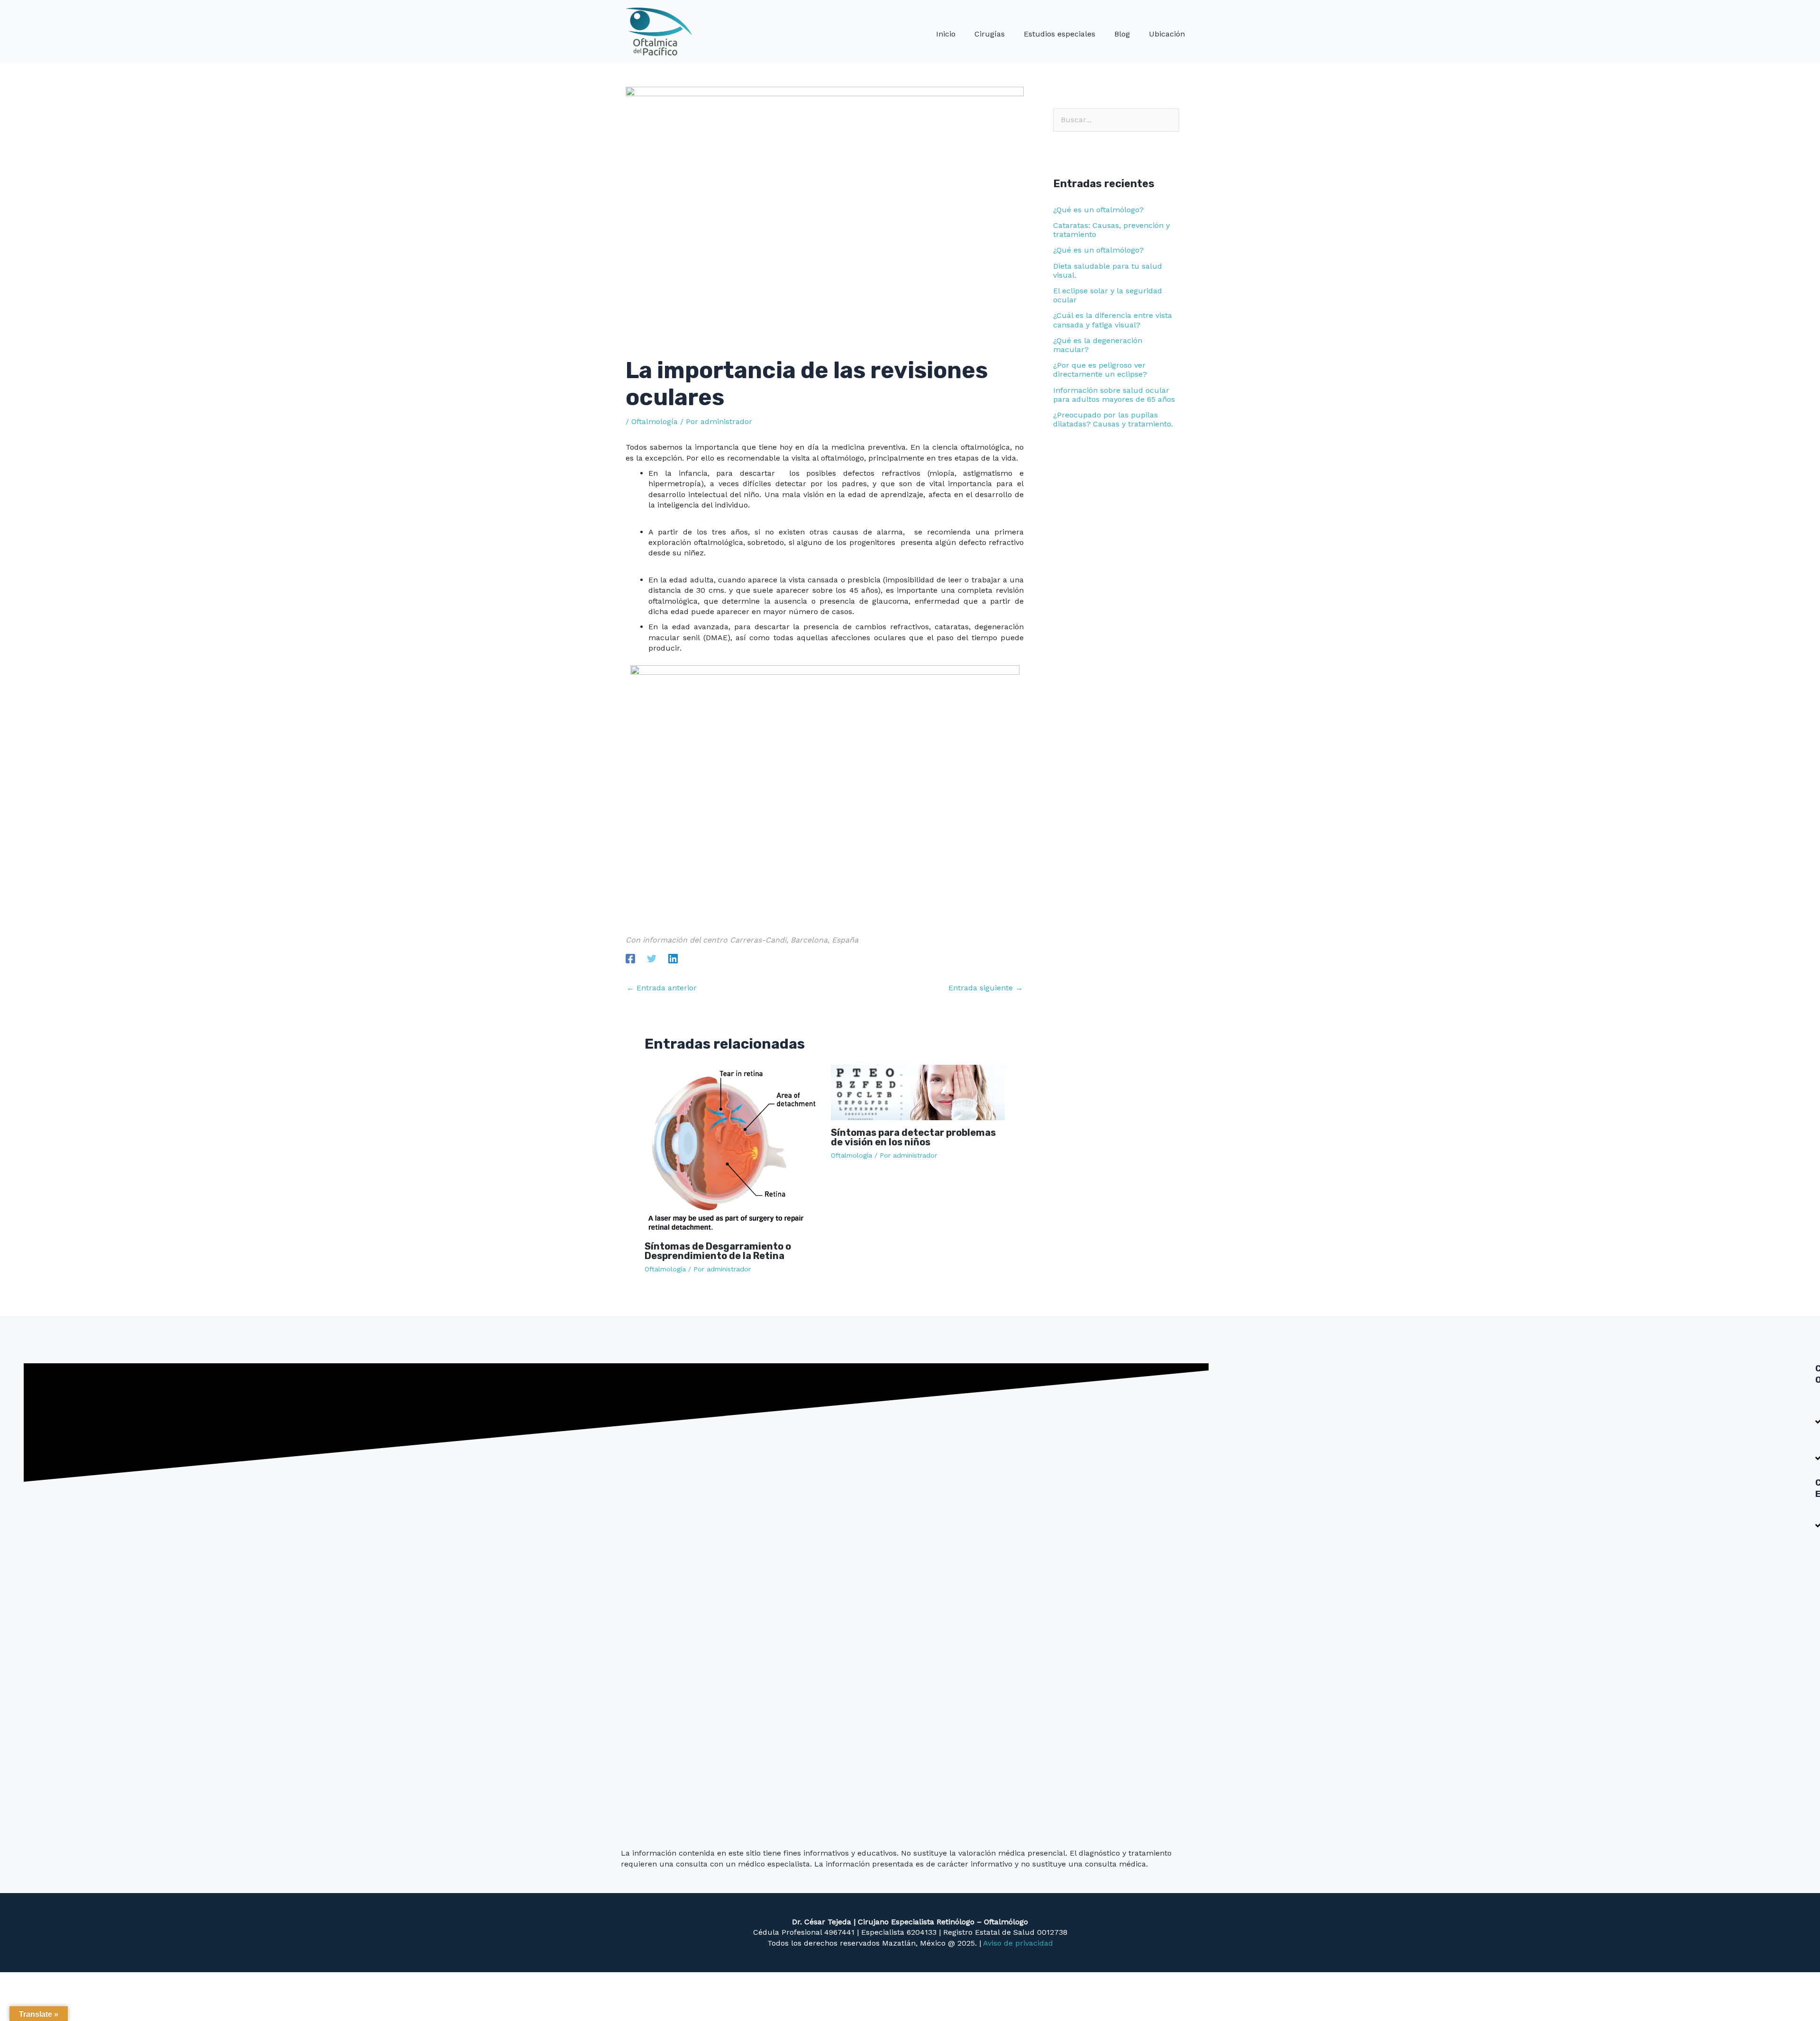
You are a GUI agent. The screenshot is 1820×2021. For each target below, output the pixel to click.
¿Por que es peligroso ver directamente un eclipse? (1100, 370)
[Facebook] (630, 958)
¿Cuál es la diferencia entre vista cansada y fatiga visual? (1113, 320)
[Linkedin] (673, 958)
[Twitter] (652, 958)
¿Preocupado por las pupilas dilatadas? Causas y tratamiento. (1113, 419)
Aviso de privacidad (1018, 1943)
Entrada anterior (662, 988)
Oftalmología (655, 421)
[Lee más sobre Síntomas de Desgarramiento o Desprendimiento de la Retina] (732, 1148)
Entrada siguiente (986, 988)
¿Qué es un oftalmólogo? (1098, 210)
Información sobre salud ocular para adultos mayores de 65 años (1114, 395)
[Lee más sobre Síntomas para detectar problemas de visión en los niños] (918, 1092)
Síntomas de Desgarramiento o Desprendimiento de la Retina (718, 1251)
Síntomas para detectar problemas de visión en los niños (913, 1137)
